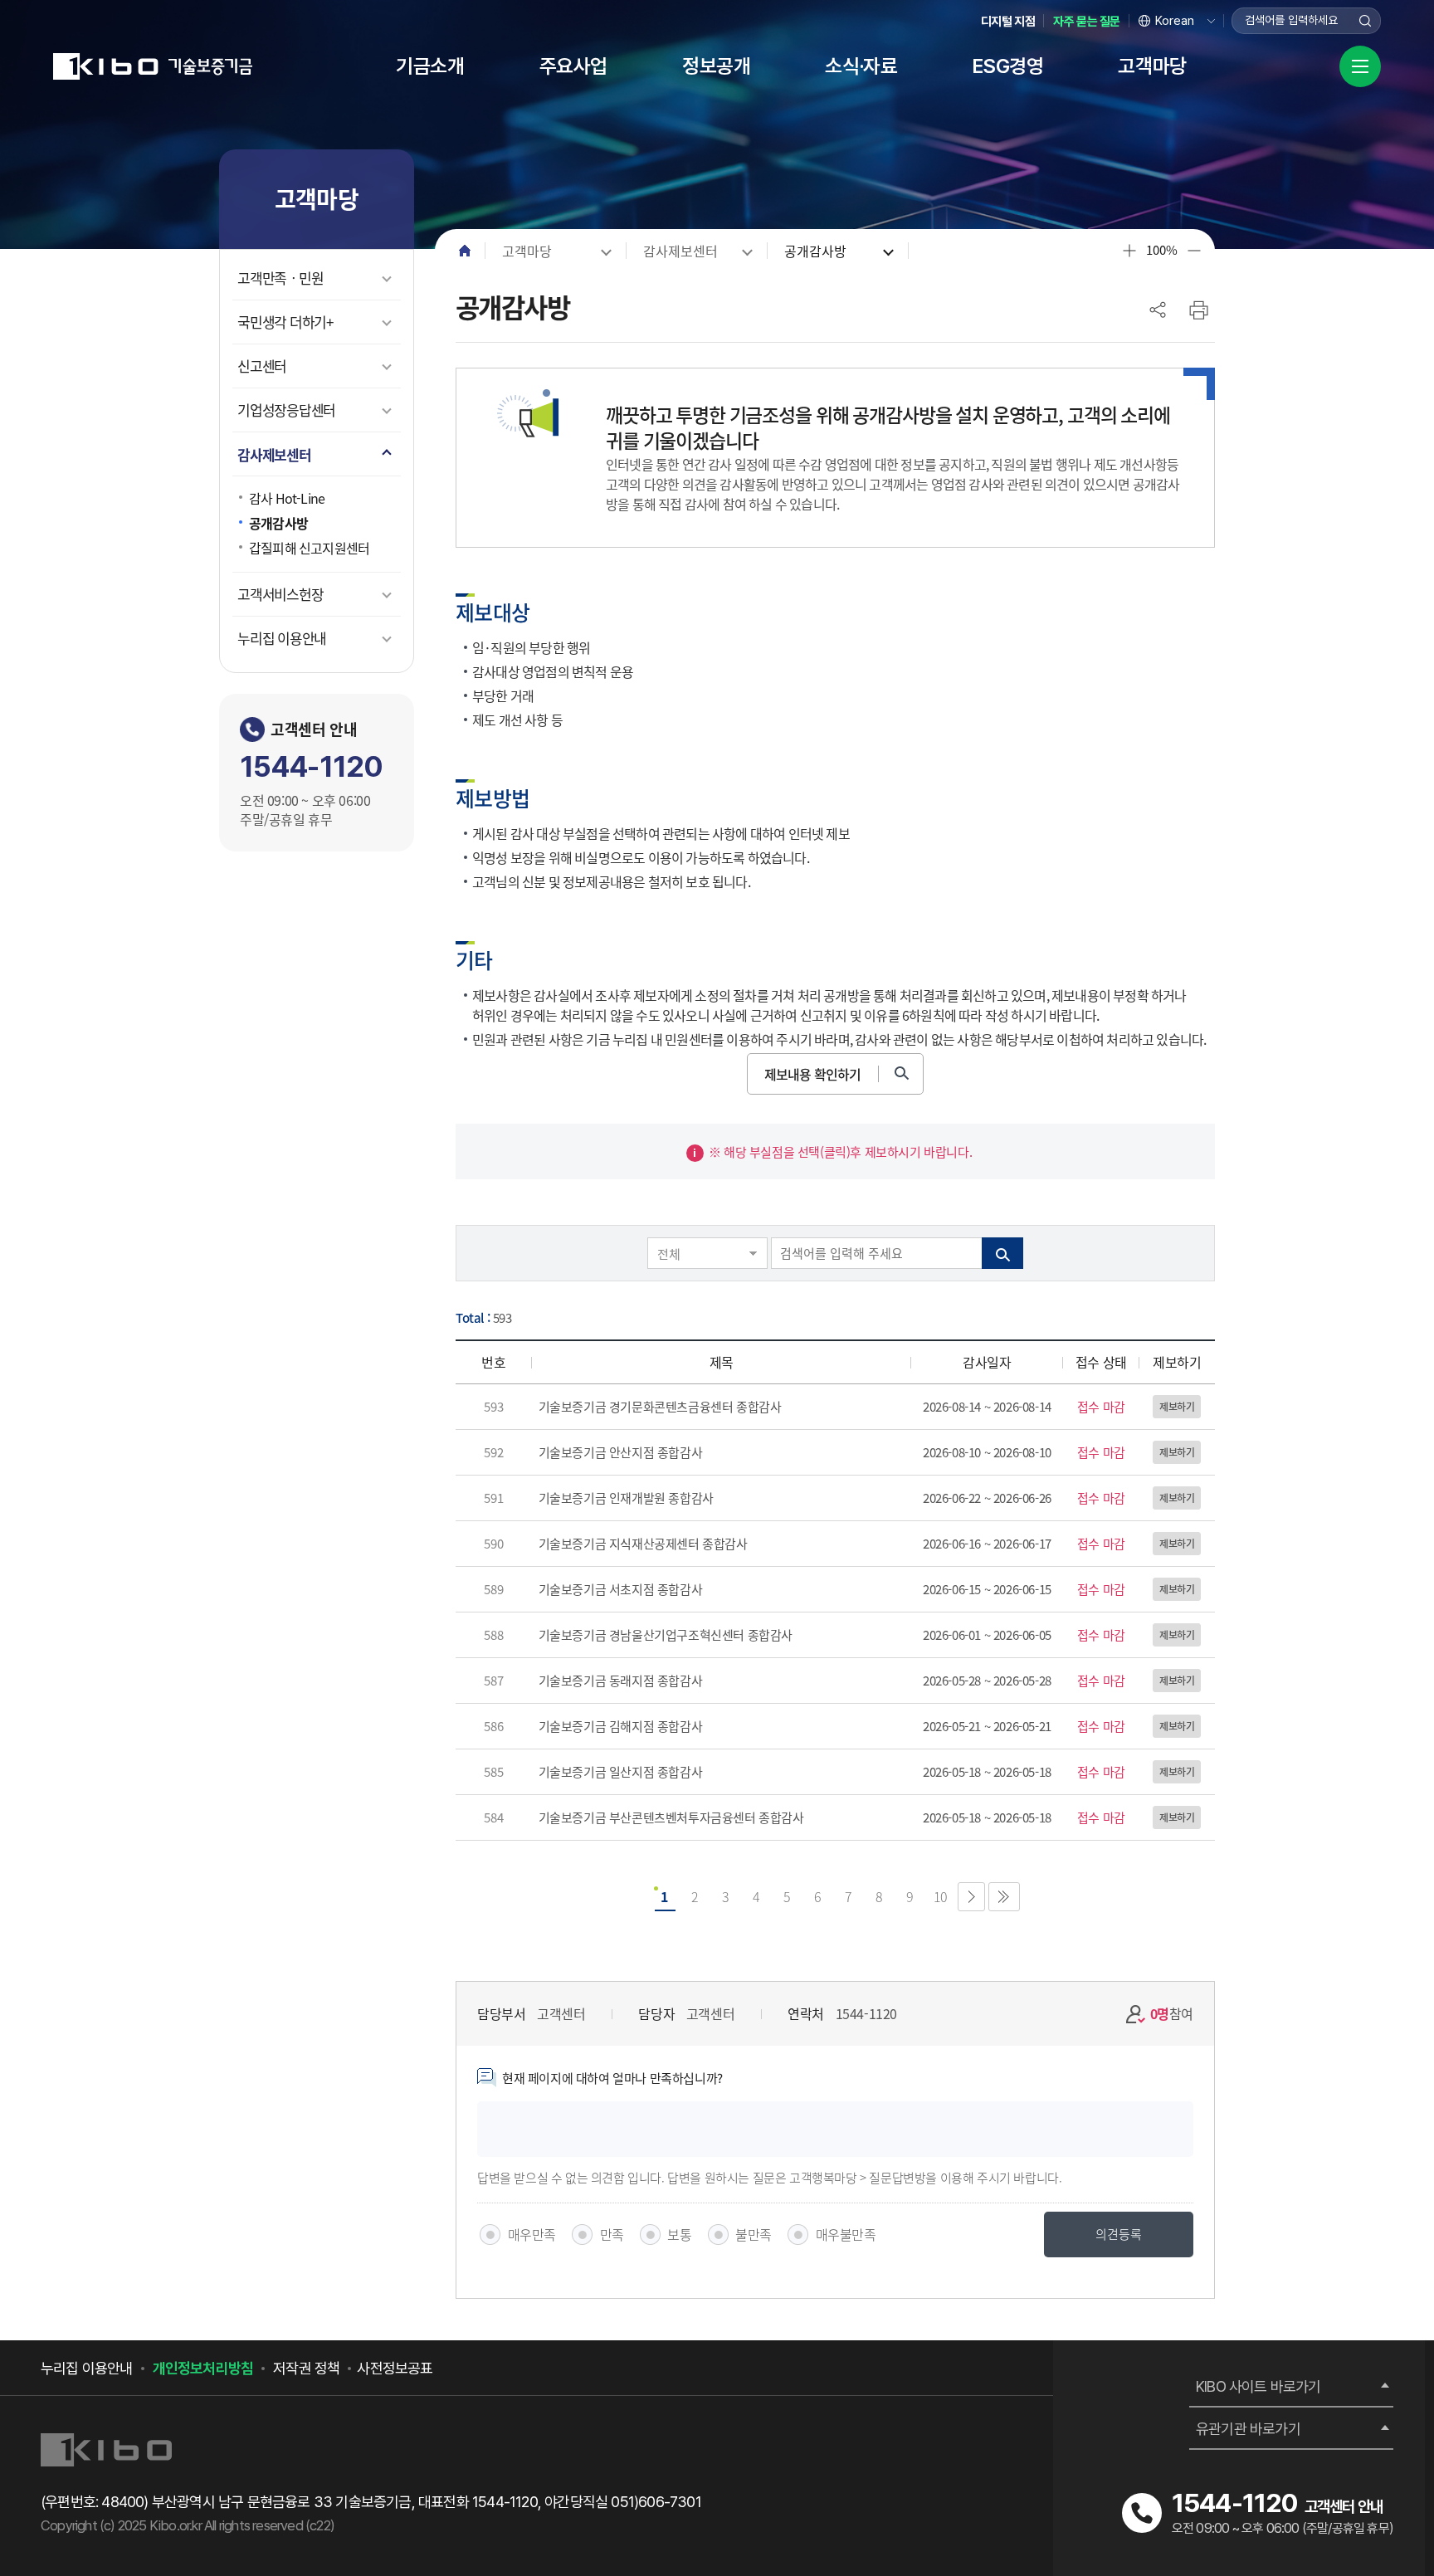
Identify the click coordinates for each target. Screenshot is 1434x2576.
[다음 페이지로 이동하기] (971, 1897)
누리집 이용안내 (87, 2368)
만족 (612, 2234)
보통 (679, 2234)
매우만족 (532, 2234)
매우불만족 (846, 2234)
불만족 (754, 2234)
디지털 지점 (1008, 22)
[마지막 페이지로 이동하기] (1004, 1897)
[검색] (1368, 21)
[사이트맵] (1360, 66)
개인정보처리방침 (203, 2368)
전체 (668, 1254)
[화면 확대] (1129, 251)
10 (941, 1896)
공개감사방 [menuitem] (278, 523)
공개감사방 (815, 251)
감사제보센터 (680, 251)
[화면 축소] (1194, 251)
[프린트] (1198, 310)
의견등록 (1119, 2234)
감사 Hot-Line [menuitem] (287, 498)
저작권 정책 (306, 2368)
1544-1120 (311, 766)
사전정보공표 (395, 2368)
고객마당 (527, 251)
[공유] (1158, 310)
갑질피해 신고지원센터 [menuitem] (309, 548)
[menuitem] (430, 66)
